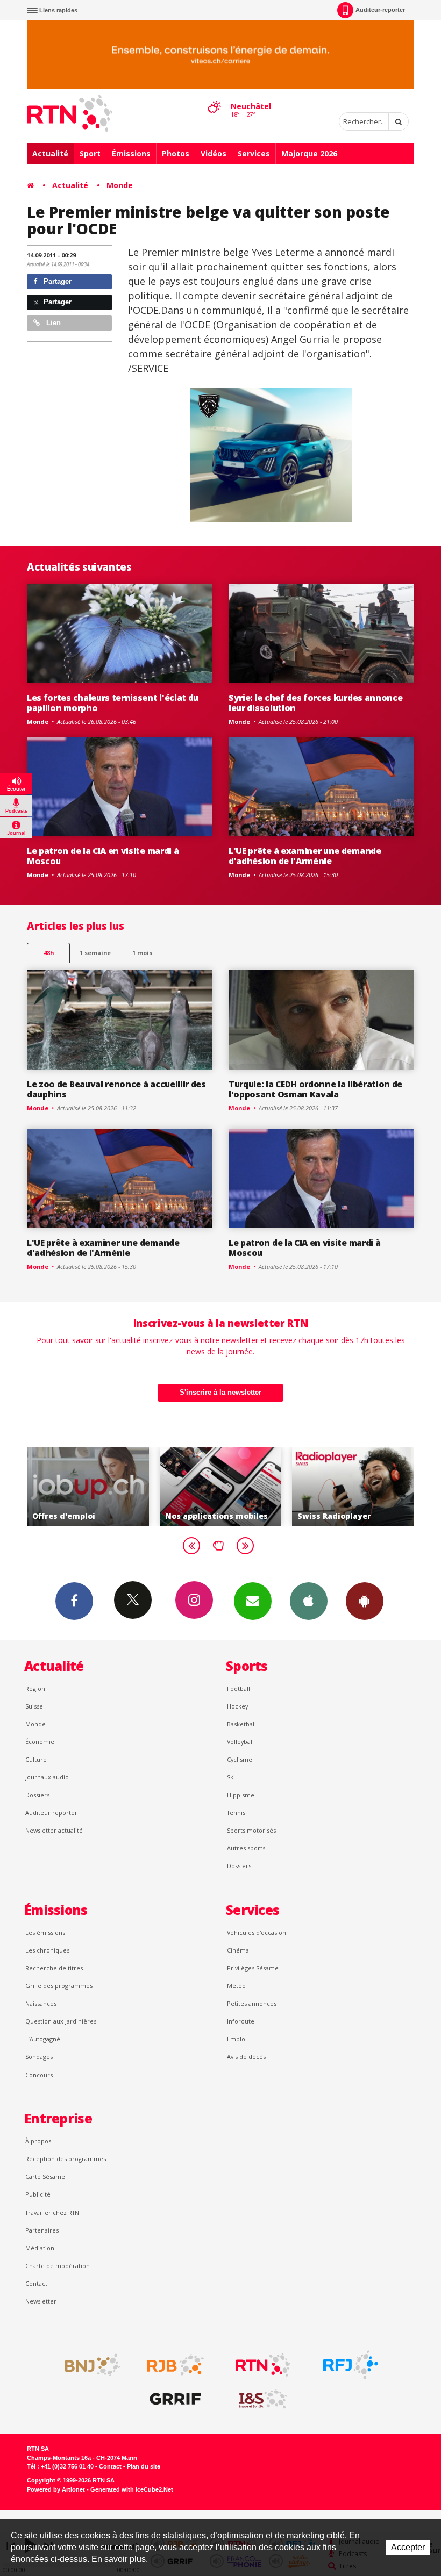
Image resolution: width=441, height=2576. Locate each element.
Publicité (38, 2194)
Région (35, 1688)
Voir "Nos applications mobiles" (103, 1487)
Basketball (241, 1724)
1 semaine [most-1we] (95, 953)
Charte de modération (58, 2266)
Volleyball (240, 1742)
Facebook (74, 1601)
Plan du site (144, 2466)
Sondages (39, 2057)
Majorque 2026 (309, 153)
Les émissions (45, 1932)
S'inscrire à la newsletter (220, 1392)
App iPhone (309, 1601)
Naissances (41, 2003)
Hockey (237, 1706)
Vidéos (214, 153)
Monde (120, 185)
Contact (36, 2283)
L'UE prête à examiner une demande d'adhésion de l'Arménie (305, 856)
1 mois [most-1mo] (142, 953)
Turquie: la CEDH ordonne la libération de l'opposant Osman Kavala (315, 1089)
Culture (36, 1759)
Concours (39, 2075)
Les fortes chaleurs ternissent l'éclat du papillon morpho (113, 703)
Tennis (236, 1813)
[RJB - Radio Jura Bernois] (175, 2365)
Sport (90, 153)
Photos (176, 153)
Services (254, 153)
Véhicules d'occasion (257, 1932)
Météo (236, 1986)
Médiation (40, 2248)
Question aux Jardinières (61, 2021)
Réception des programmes (66, 2159)
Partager (56, 281)
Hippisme (241, 1795)
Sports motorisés (251, 1830)
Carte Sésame (45, 2176)
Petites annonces (252, 2003)
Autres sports (246, 1848)
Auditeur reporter (51, 1813)
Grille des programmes (59, 1986)
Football (239, 1688)
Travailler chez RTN (52, 2212)
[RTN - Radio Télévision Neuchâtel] (263, 2365)
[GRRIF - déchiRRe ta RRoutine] (175, 2399)
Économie (40, 1742)
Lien (52, 323)
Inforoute (241, 2021)
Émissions (131, 153)
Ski (231, 1777)
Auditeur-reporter (380, 10)
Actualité (50, 153)
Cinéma (238, 1950)
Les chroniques (47, 1950)
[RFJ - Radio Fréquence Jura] (351, 2365)
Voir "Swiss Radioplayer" (236, 1487)
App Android (365, 1601)
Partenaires (42, 2230)
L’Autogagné (43, 2039)
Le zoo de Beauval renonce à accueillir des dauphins (116, 1089)
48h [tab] (49, 953)
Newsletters (253, 1601)
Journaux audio (47, 1777)
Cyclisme (240, 1759)
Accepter (408, 2547)
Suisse (34, 1706)
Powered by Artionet (56, 2489)
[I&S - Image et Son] (263, 2399)
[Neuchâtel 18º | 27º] (214, 97)
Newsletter (41, 2301)
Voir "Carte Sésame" (369, 1487)
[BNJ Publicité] (88, 2365)
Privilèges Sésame (253, 1968)
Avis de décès (246, 2057)
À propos (38, 2141)
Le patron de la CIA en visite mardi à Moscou (103, 856)
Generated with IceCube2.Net (132, 2489)
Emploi (237, 2039)
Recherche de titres (54, 1968)
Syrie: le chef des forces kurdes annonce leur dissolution (315, 703)
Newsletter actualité (54, 1830)
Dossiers (37, 1795)
